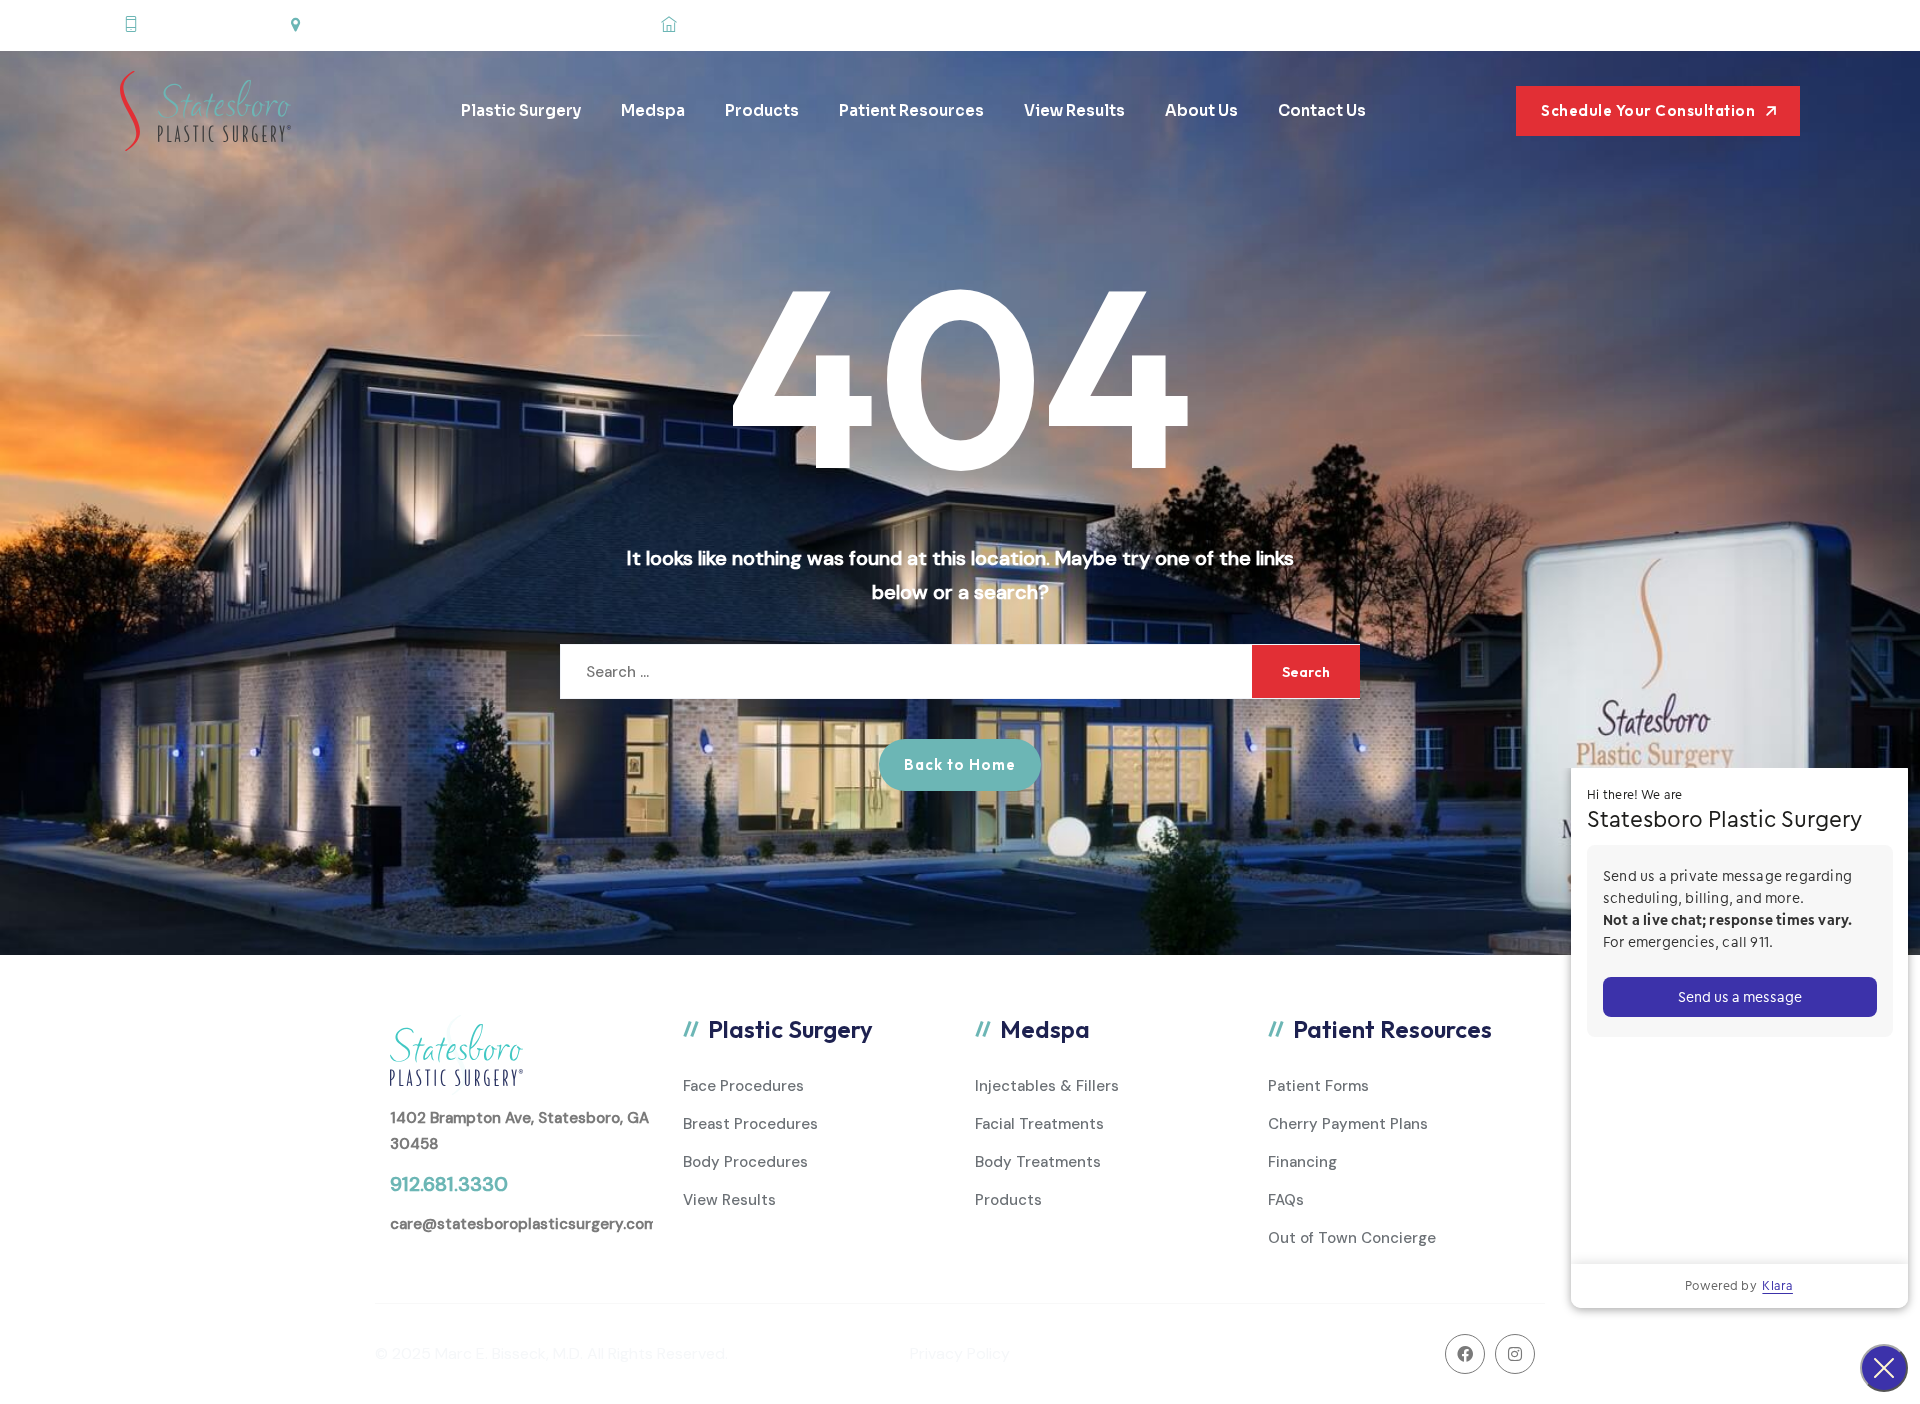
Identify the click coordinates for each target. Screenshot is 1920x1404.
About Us (1201, 110)
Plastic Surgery (521, 110)
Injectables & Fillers (1047, 1086)
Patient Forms (1318, 1086)
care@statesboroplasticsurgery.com (523, 1224)
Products (762, 110)
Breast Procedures (750, 1124)
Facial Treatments (1039, 1124)
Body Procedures (745, 1162)
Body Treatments (1038, 1162)
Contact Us (1322, 110)
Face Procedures (743, 1086)
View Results (1074, 110)
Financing (1302, 1162)
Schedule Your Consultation (1648, 110)
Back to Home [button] (960, 764)
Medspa (653, 110)
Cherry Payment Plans (1348, 1124)
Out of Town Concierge (1352, 1238)
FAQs (1286, 1200)
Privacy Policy (960, 1353)
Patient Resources (911, 110)
